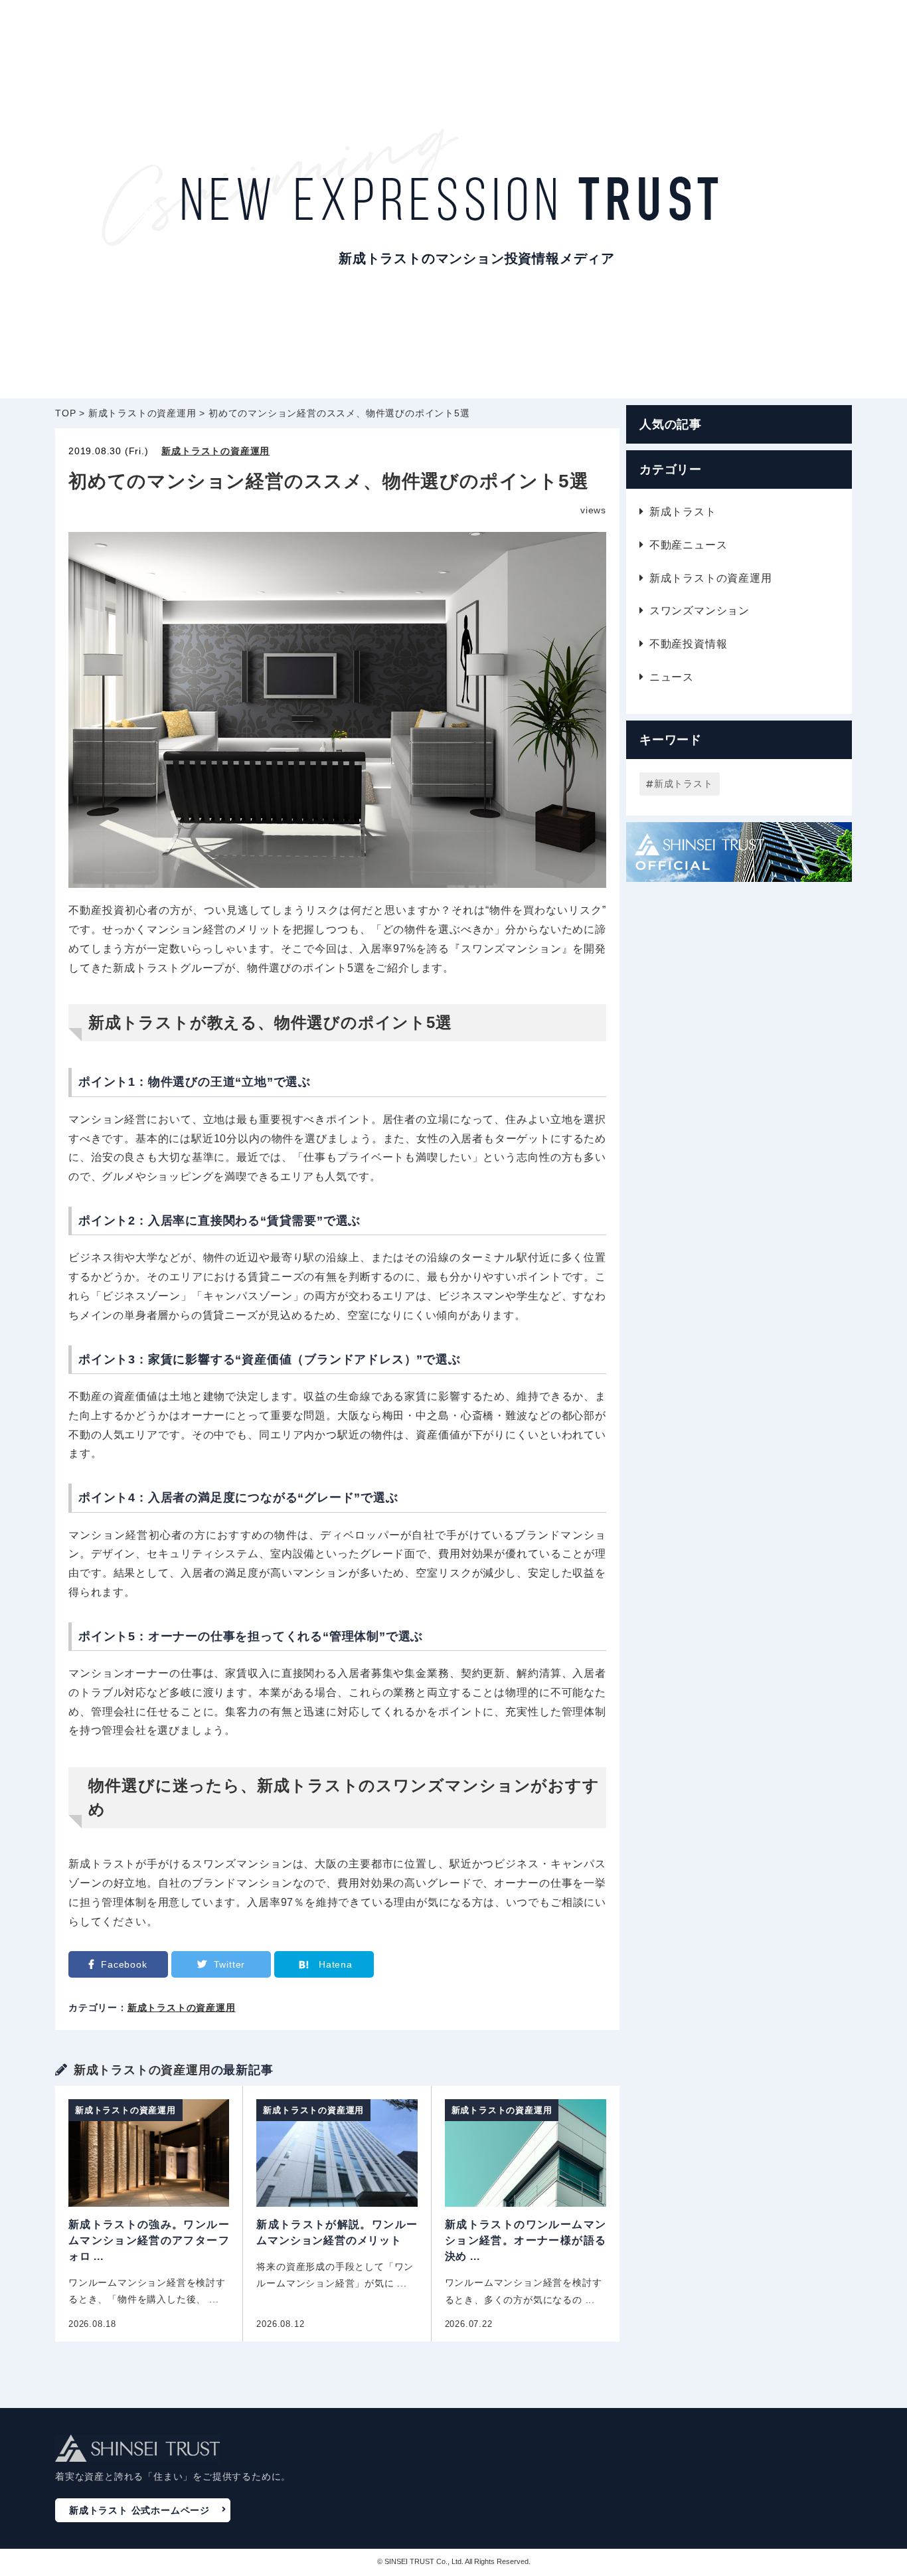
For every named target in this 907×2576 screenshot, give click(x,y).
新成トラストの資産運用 (215, 451)
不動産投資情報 (688, 644)
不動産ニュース (688, 545)
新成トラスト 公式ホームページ (139, 2510)
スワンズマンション (700, 611)
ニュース (672, 677)
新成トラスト (683, 512)
